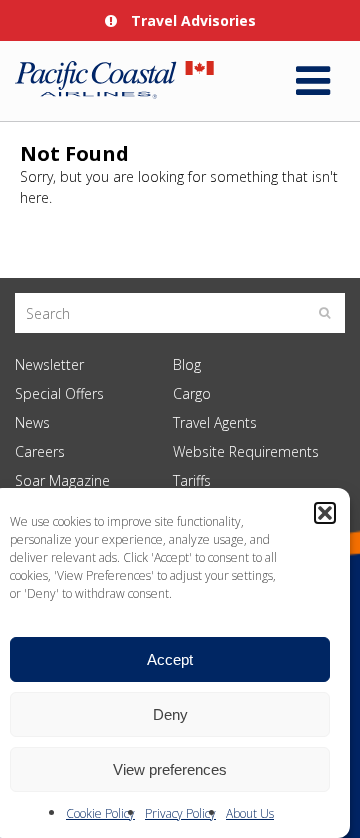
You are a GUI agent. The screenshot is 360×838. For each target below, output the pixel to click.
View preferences (170, 769)
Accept (170, 659)
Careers (40, 451)
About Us (250, 813)
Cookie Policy (100, 813)
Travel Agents (215, 422)
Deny (170, 714)
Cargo (192, 393)
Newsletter (49, 364)
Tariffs (192, 480)
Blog (187, 364)
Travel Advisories (191, 20)
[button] (325, 513)
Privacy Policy (180, 813)
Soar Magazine (62, 480)
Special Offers (59, 393)
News (32, 422)
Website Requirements (246, 451)
